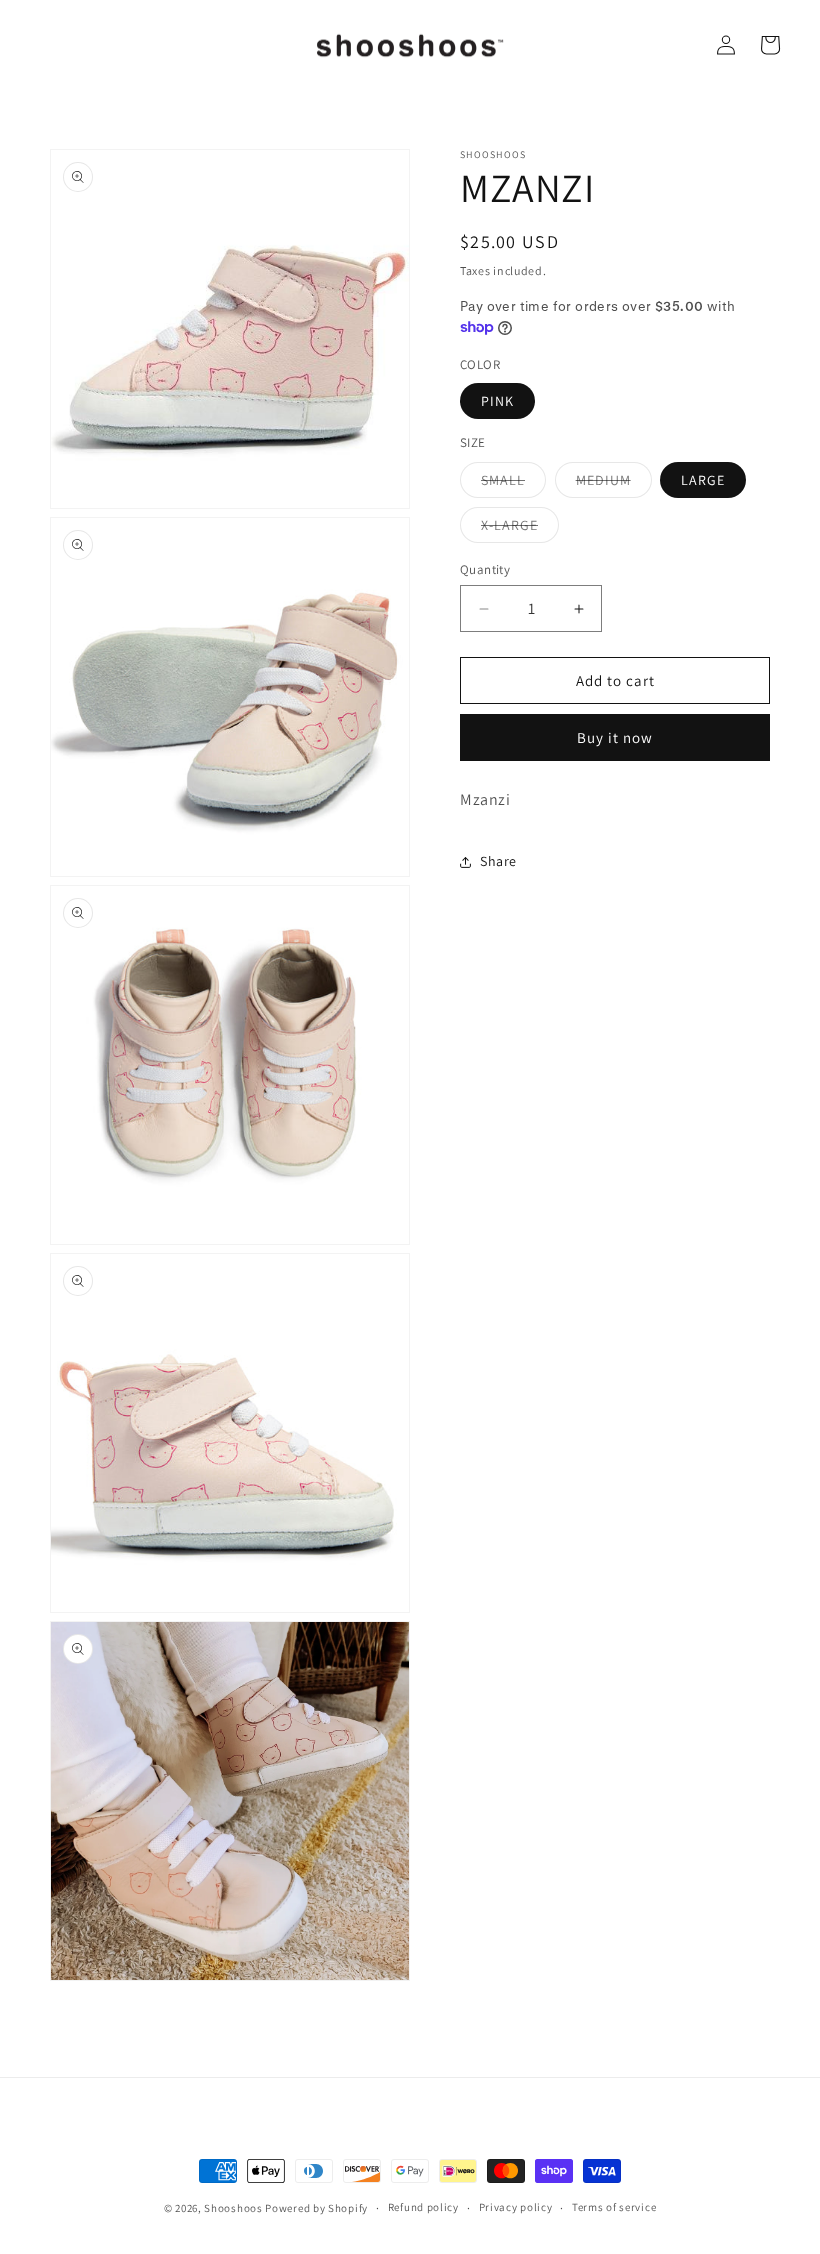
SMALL (513, 484)
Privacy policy (516, 2207)
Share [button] (498, 861)
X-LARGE (520, 529)
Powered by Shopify (316, 2208)
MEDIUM (614, 484)
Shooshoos (233, 2208)
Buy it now (615, 737)
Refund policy (423, 2207)
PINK (497, 401)
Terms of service (614, 2207)
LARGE (703, 480)
